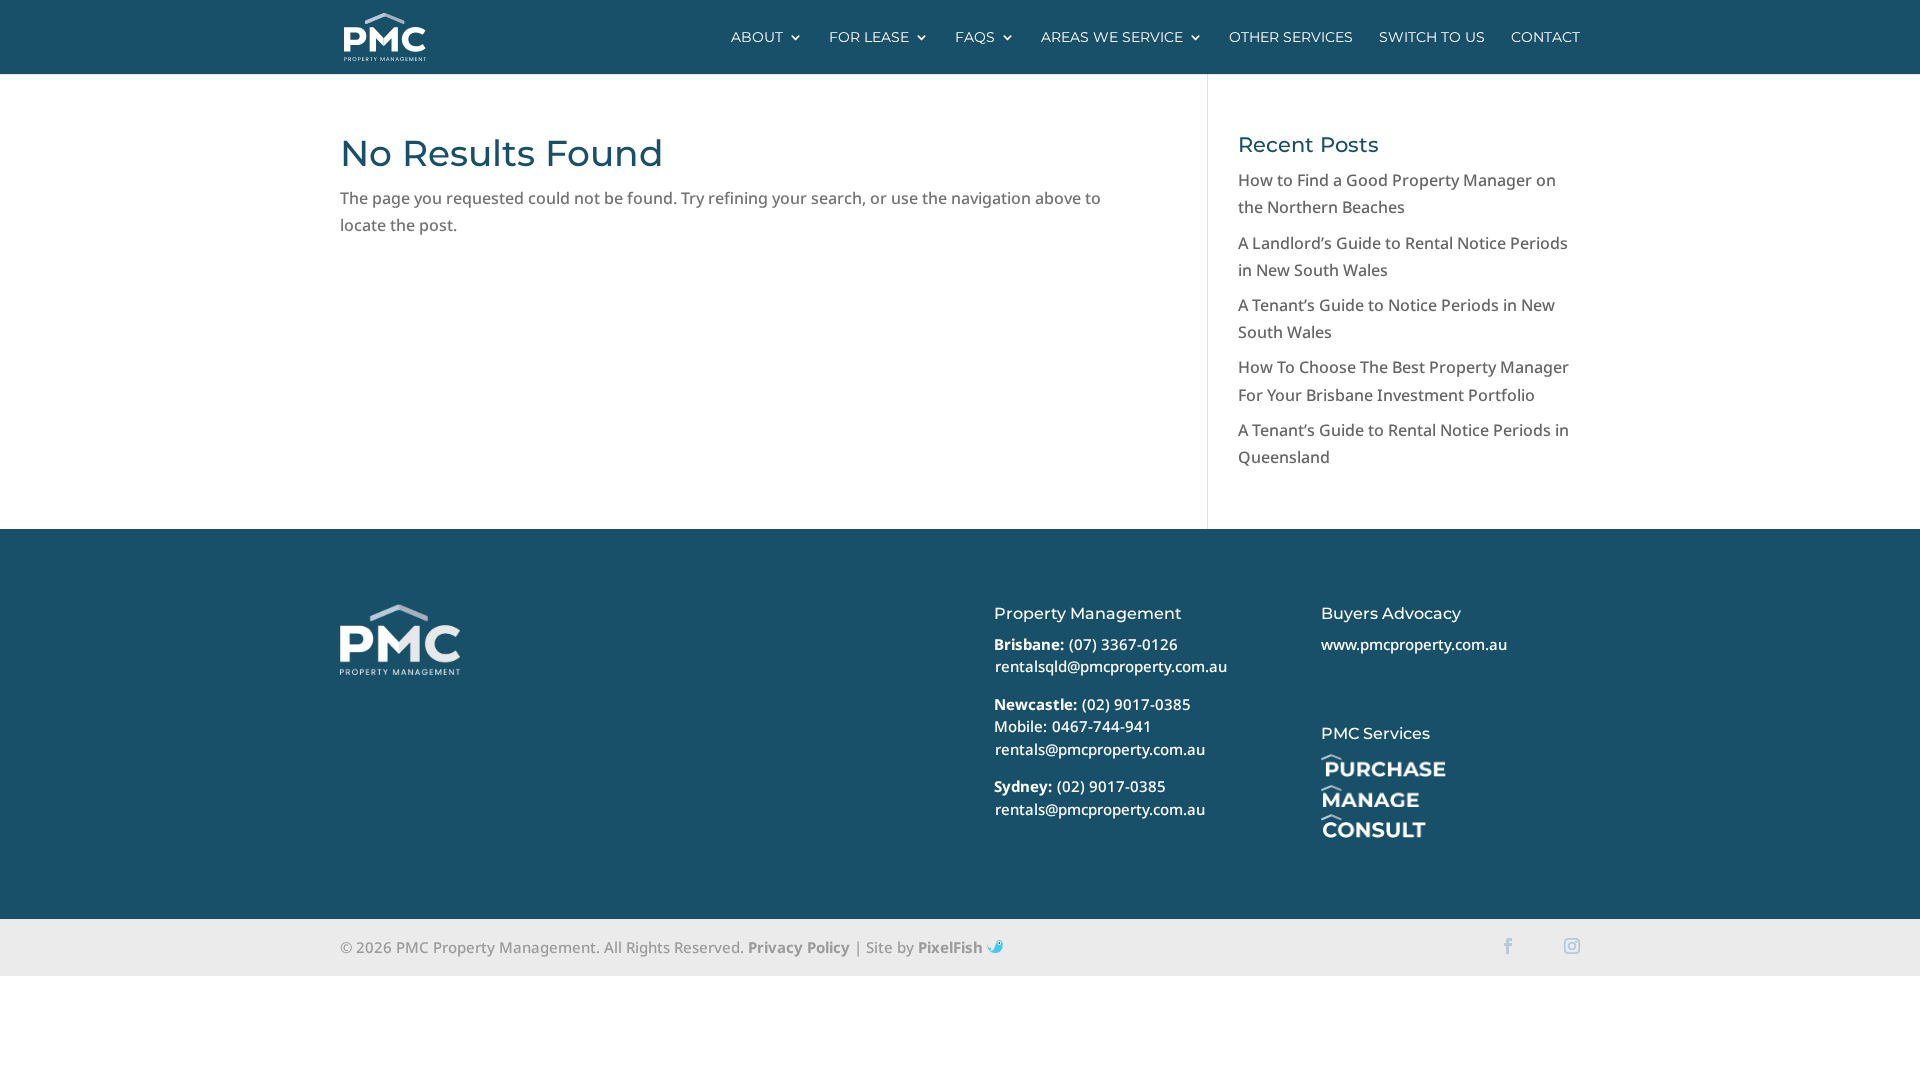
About (757, 38)
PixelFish (952, 947)
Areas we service (1112, 38)
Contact (1545, 38)
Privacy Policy (799, 947)
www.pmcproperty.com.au (1414, 644)
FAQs (975, 38)
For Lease (869, 38)
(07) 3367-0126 (1123, 644)
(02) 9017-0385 (1136, 704)
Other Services (1291, 38)
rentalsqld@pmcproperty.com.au (1111, 666)
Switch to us (1432, 38)
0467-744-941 (1102, 726)
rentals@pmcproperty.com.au (1100, 749)
